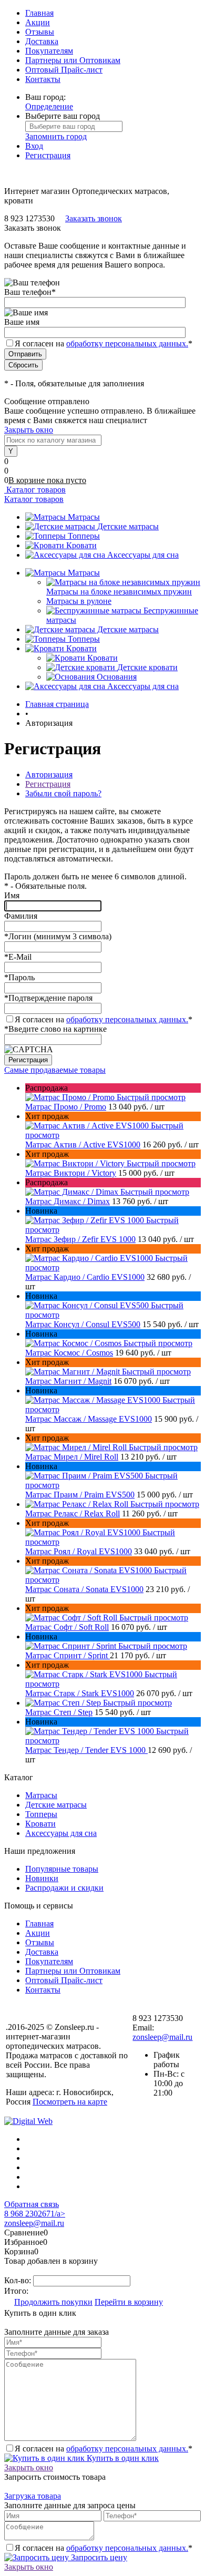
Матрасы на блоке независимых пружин (119, 592)
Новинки (42, 1878)
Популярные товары (62, 1869)
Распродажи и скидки (64, 1888)
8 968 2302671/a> (35, 2214)
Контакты (43, 79)
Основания (117, 677)
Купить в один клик (122, 2458)
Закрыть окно (29, 430)
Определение (49, 106)
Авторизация (49, 774)
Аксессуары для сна (143, 555)
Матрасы (84, 517)
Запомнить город (56, 136)
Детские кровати (147, 667)
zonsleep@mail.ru (162, 2037)
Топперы (84, 536)
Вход (34, 146)
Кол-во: (19, 2280)
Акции (38, 22)
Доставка (42, 41)
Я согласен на (104, 343)
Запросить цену (98, 2557)
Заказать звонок (94, 218)
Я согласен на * (104, 1019)
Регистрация (48, 155)
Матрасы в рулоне (79, 601)
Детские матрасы (128, 526)
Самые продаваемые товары (55, 1070)
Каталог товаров (35, 490)
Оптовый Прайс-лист (64, 70)
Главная (39, 13)
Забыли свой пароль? (63, 793)
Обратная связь (32, 2204)
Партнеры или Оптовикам (73, 60)
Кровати (81, 545)
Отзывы (40, 32)
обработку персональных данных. (127, 343)
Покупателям (49, 51)
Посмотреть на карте (70, 2102)
